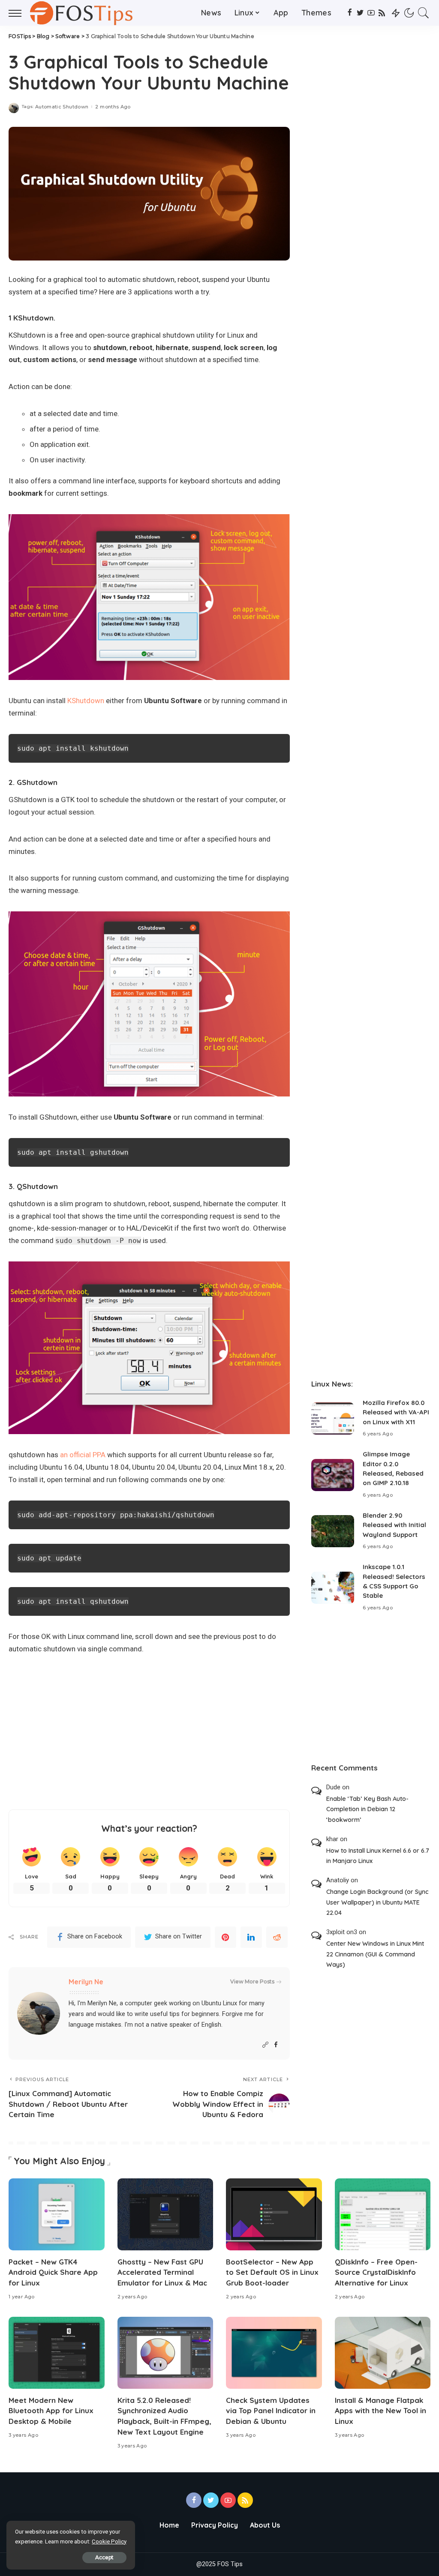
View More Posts (252, 1981)
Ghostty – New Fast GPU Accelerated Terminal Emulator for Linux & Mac (162, 2272)
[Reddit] (277, 1937)
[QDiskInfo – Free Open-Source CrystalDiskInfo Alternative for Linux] (383, 2214)
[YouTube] (371, 13)
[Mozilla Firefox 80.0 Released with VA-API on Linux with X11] (333, 1418)
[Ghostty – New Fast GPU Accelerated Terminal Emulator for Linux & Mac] (165, 2214)
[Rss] (382, 13)
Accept (104, 2557)
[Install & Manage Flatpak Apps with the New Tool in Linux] (383, 2353)
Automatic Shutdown (62, 107)
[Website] (265, 2045)
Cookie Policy (109, 2542)
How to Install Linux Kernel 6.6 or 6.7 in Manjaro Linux (378, 1856)
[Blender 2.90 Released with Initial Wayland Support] (333, 1531)
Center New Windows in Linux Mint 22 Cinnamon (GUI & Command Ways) (375, 1954)
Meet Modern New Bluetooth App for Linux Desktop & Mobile (51, 2411)
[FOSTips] (84, 13)
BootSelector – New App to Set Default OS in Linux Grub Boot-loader (272, 2272)
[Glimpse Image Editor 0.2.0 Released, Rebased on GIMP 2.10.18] (333, 1475)
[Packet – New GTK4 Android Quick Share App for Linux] (57, 2214)
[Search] (424, 13)
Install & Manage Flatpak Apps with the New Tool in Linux (380, 2411)
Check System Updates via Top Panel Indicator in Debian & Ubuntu (271, 2411)
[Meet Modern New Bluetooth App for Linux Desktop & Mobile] (57, 2353)
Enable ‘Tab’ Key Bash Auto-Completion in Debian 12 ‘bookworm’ (367, 1809)
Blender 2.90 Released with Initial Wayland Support (394, 1525)
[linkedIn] (251, 1937)
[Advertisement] (149, 1732)
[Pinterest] (226, 1937)
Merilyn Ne (86, 1982)
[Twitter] (360, 13)
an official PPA (83, 1455)
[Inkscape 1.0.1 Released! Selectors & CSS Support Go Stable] (333, 1588)
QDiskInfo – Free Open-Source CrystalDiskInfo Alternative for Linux (376, 2272)
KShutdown (86, 701)
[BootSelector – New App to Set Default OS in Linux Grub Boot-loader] (274, 2214)
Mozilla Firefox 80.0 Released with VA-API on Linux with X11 (396, 1412)
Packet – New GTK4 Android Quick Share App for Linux (53, 2272)
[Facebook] (350, 13)
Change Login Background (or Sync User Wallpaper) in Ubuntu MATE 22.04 (377, 1902)
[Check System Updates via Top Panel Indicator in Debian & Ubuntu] (274, 2353)
